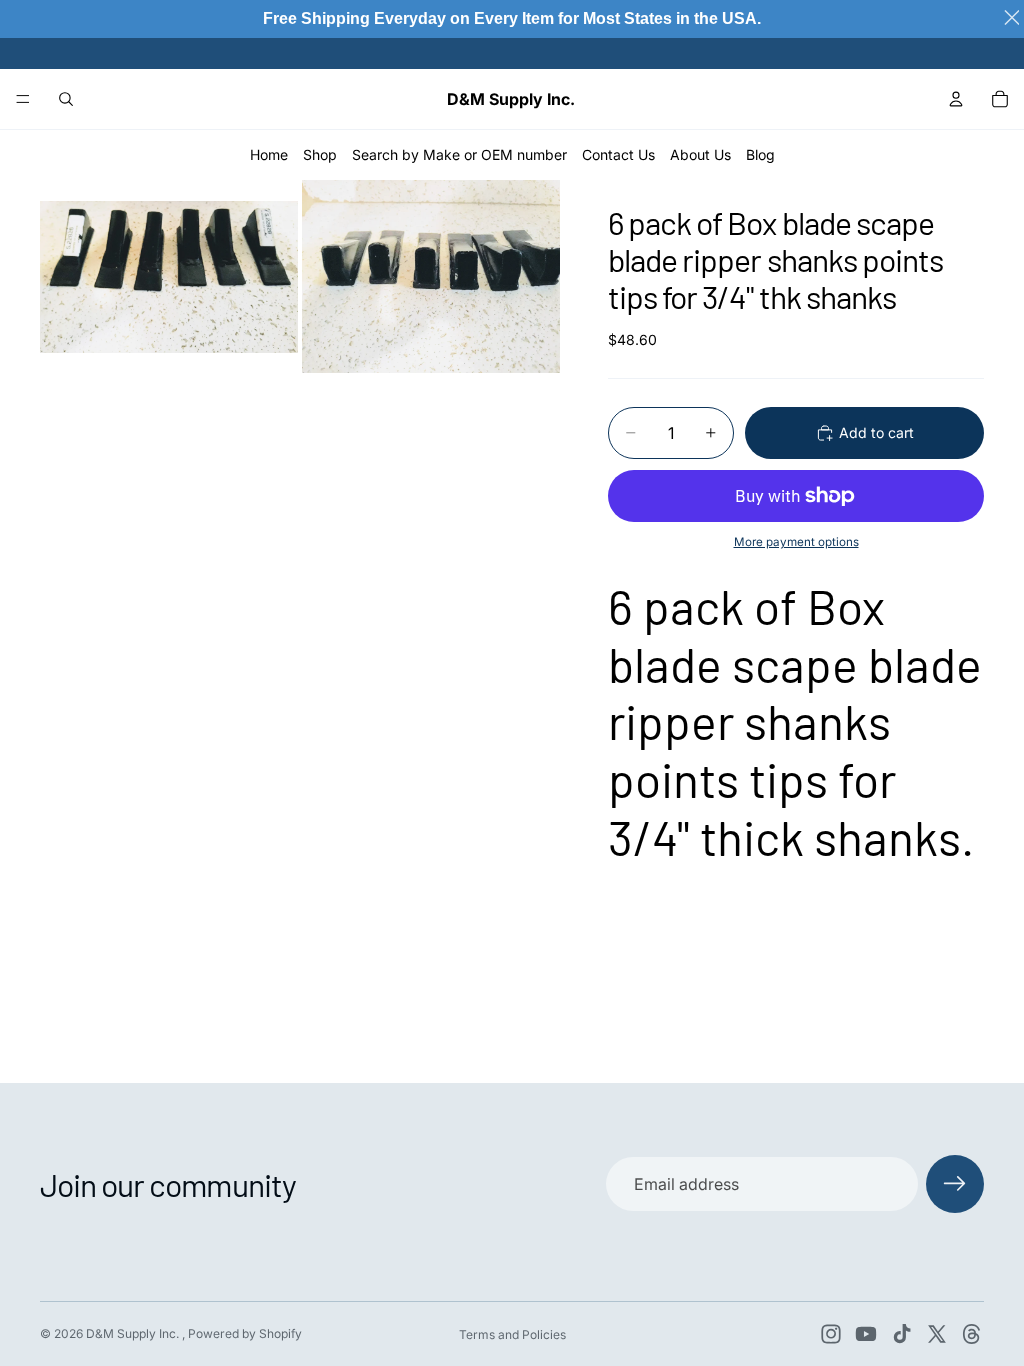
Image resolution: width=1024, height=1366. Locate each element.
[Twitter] (937, 1334)
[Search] (66, 99)
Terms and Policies (512, 1334)
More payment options (796, 542)
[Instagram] (831, 1334)
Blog (760, 154)
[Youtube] (866, 1334)
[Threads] (972, 1334)
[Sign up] (955, 1184)
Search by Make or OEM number (459, 154)
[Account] (956, 99)
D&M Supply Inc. (134, 1333)
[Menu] (23, 99)
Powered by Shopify (245, 1333)
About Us (700, 154)
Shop (320, 154)
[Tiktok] (902, 1334)
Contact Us (618, 154)
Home (269, 154)
